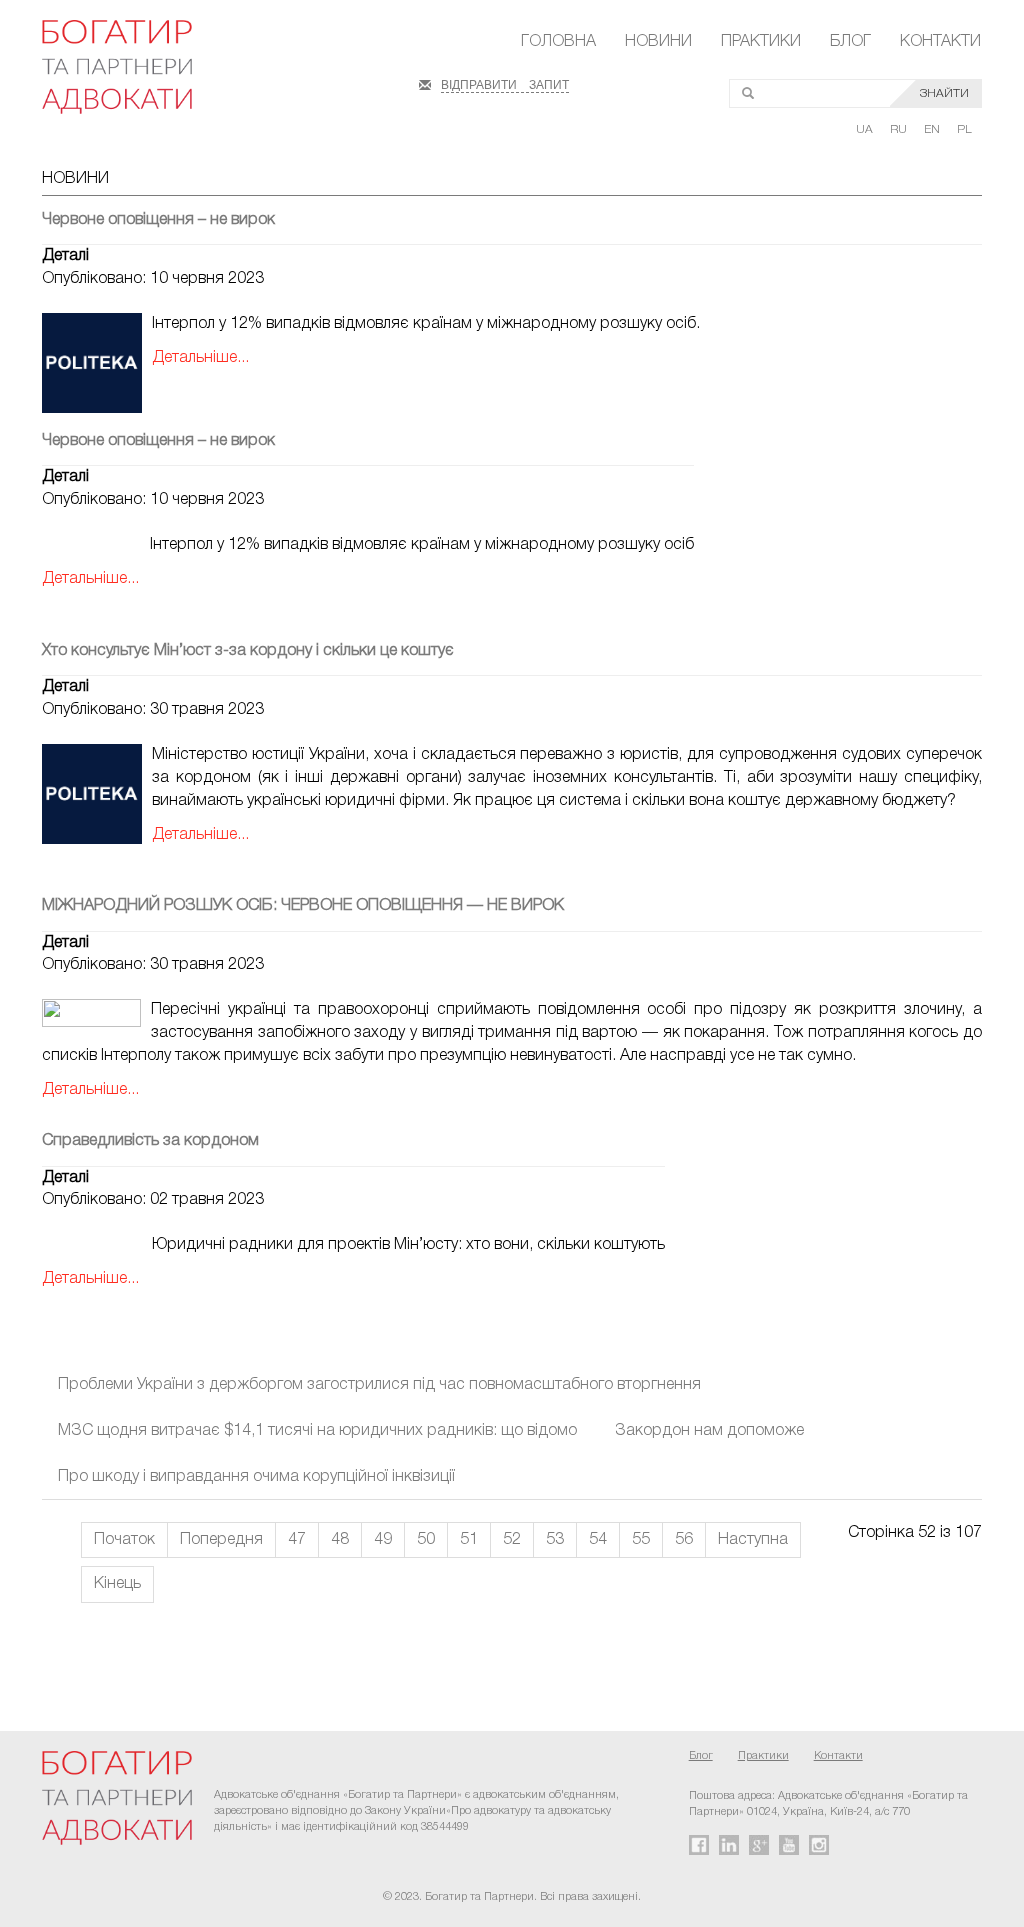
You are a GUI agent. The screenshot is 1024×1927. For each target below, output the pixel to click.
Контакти (940, 42)
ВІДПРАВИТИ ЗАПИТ (505, 83)
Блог (850, 42)
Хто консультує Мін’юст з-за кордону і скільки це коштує (248, 651)
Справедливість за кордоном (150, 1141)
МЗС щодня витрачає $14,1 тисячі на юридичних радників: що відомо (317, 1431)
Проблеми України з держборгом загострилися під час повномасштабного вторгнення (379, 1385)
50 (426, 1540)
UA (866, 129)
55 (641, 1540)
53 (555, 1540)
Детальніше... (200, 358)
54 (598, 1540)
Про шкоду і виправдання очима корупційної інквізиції (256, 1477)
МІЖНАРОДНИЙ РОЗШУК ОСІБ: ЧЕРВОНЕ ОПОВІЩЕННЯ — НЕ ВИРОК (303, 906)
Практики (761, 42)
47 (297, 1540)
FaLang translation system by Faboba (63, 1657)
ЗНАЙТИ (944, 93)
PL (964, 129)
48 (340, 1540)
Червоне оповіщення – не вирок (158, 220)
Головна (558, 42)
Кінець (117, 1584)
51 (469, 1540)
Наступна (753, 1540)
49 (383, 1540)
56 (684, 1540)
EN (933, 129)
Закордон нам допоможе (709, 1431)
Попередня (221, 1540)
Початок (124, 1540)
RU (900, 129)
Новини (658, 42)
